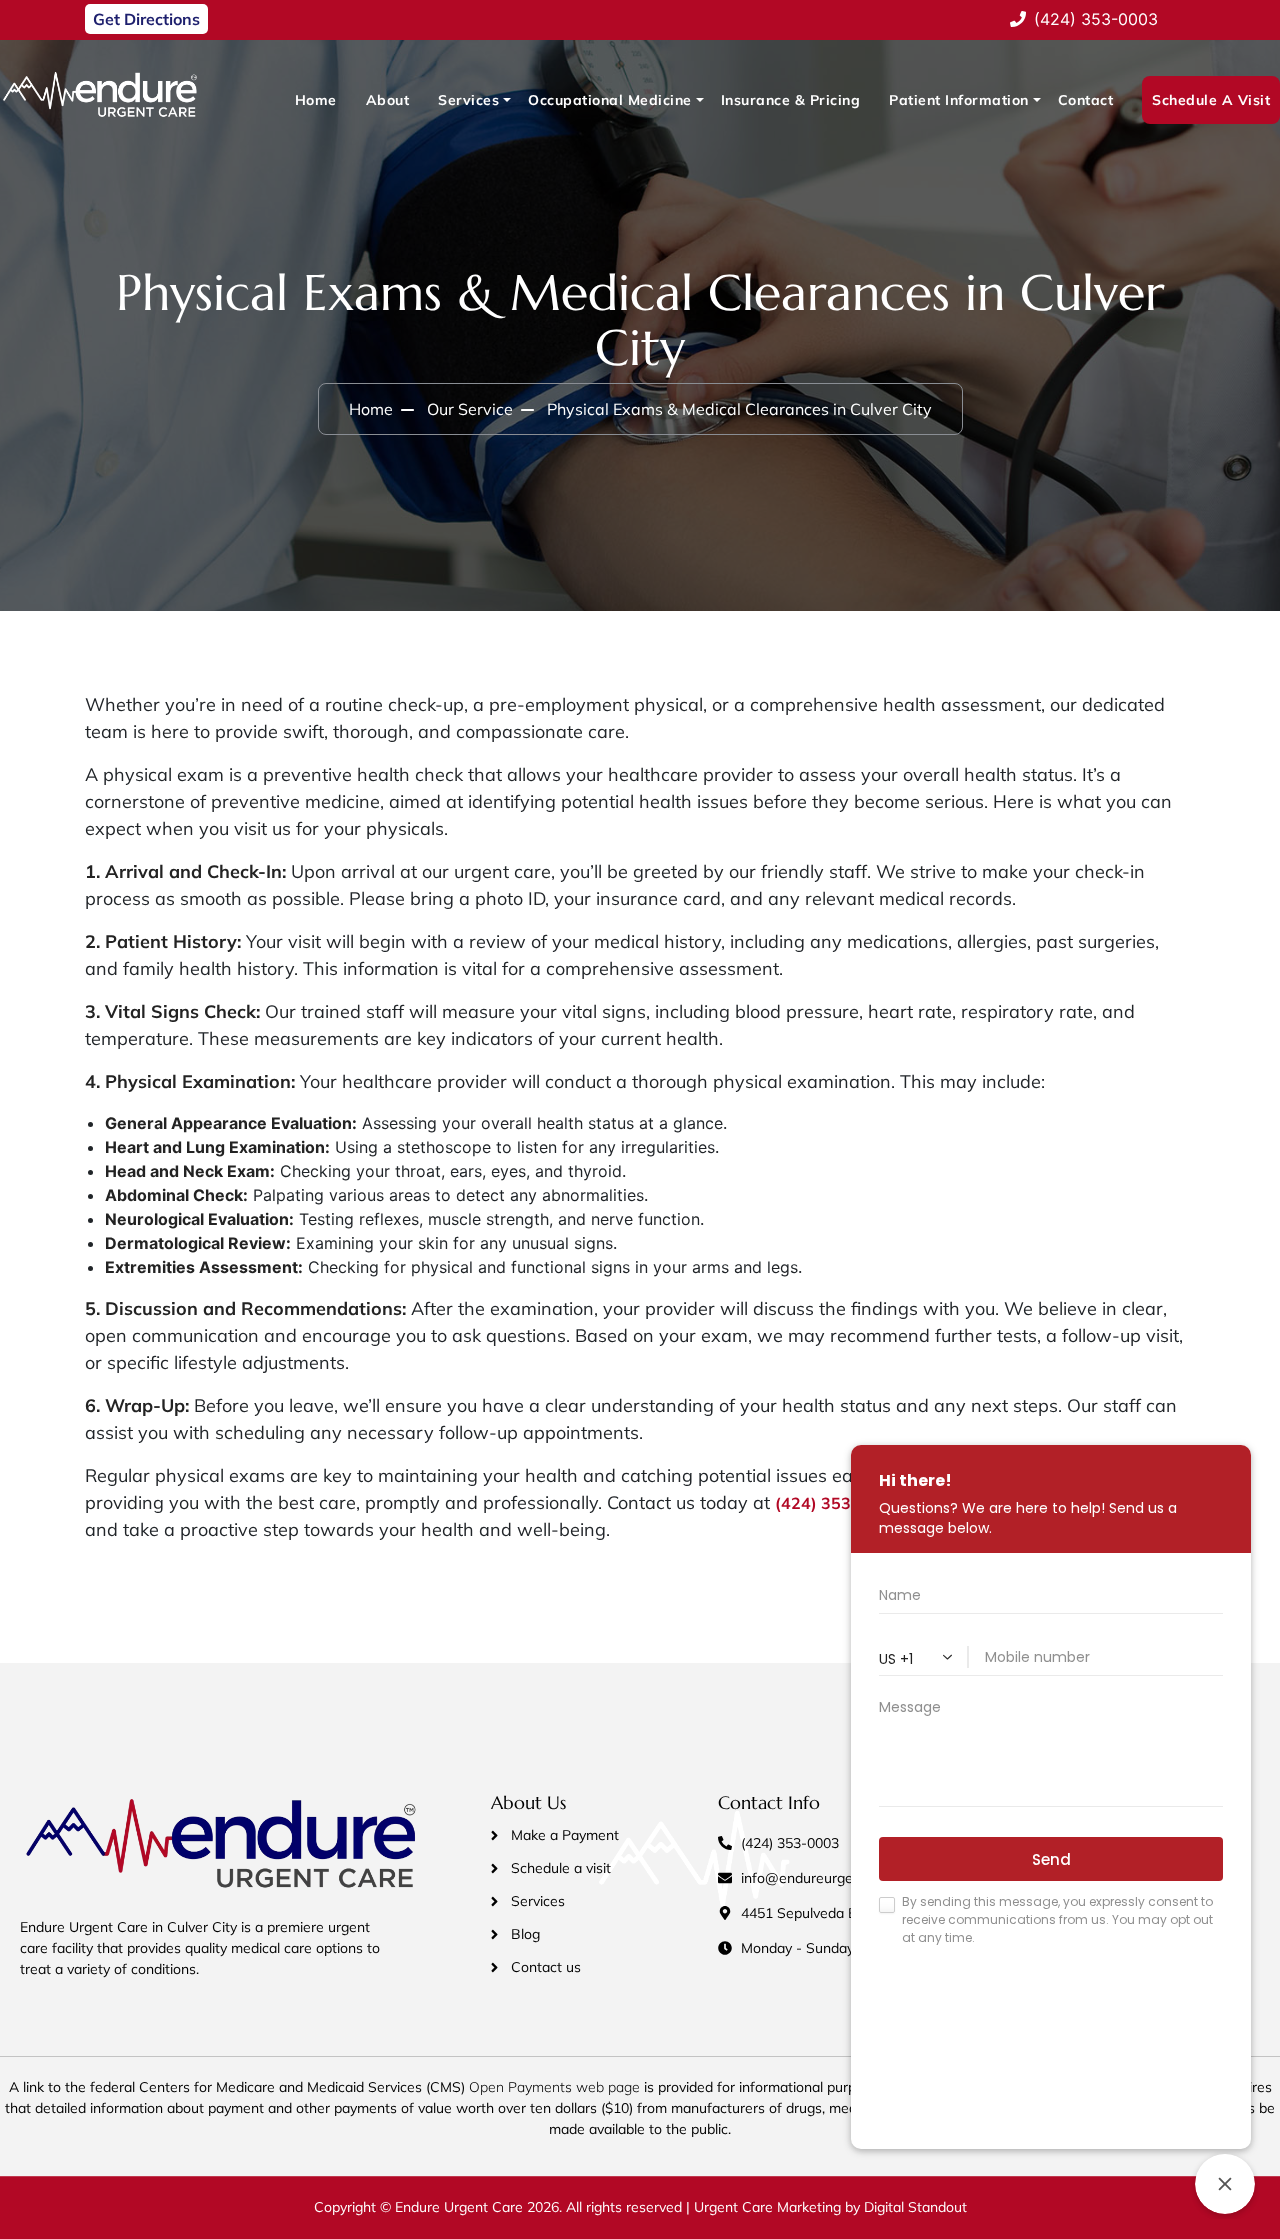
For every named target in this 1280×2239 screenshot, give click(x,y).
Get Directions (146, 19)
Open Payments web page (554, 2087)
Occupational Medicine (610, 100)
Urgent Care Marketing (765, 2207)
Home (316, 100)
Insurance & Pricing (791, 100)
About (388, 100)
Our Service (470, 409)
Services (468, 100)
